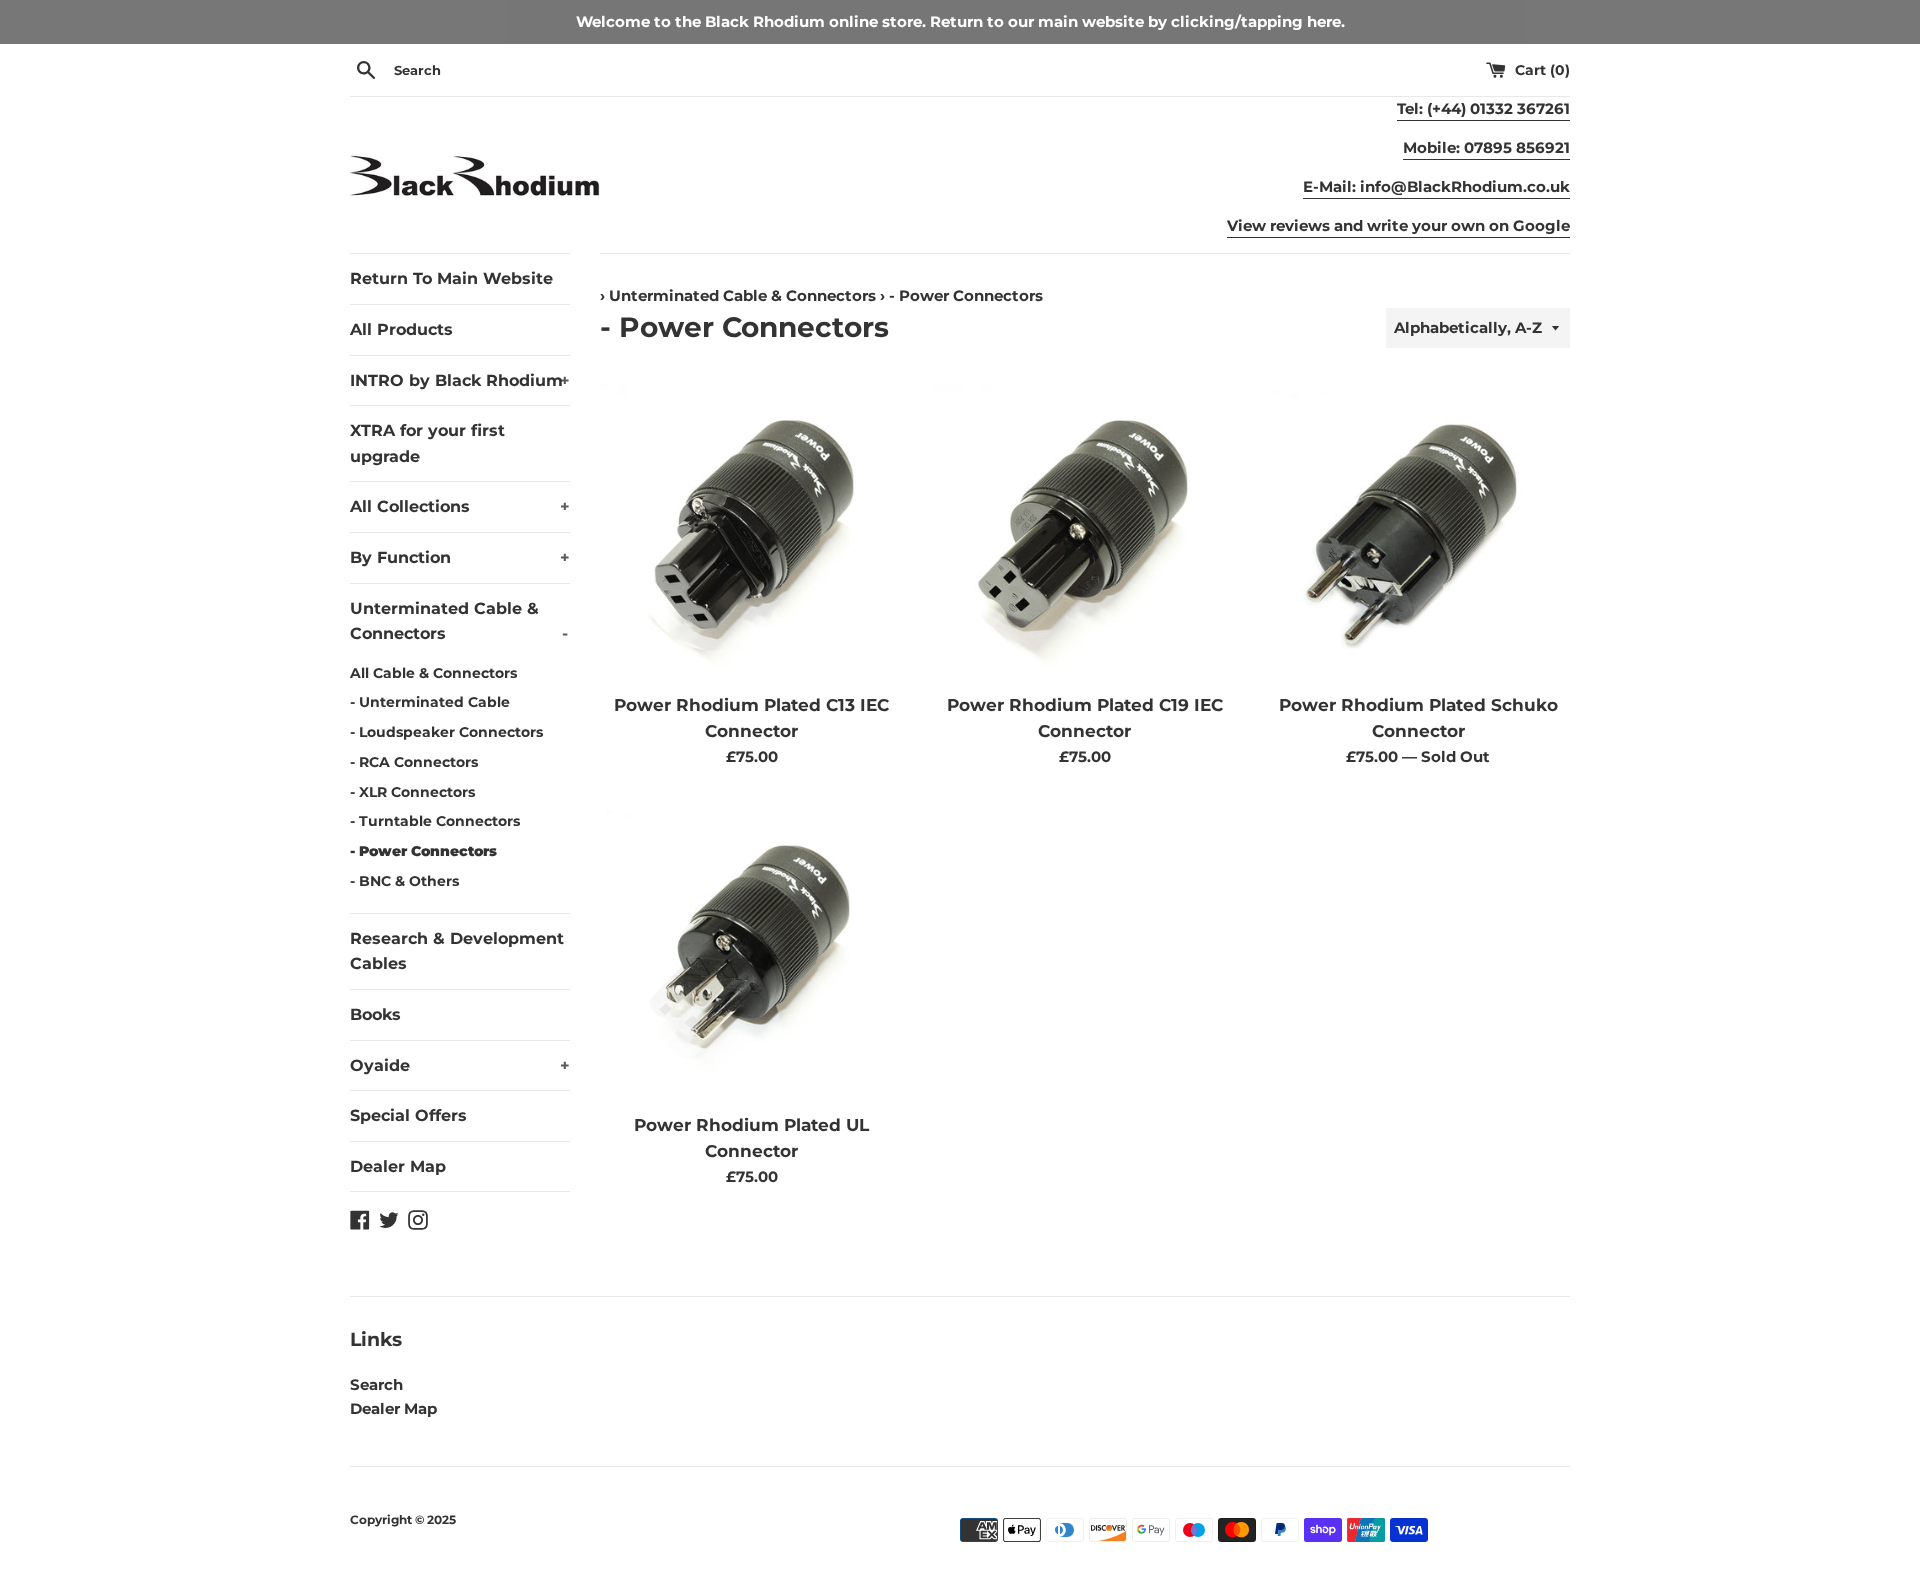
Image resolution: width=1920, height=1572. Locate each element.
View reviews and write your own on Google (1398, 225)
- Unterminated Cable (430, 702)
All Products (401, 329)
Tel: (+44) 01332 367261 (1483, 108)
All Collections (460, 506)
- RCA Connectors (414, 762)
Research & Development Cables (457, 951)
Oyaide (460, 1065)
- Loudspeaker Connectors (446, 732)
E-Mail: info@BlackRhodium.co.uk (1436, 186)
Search (376, 1384)
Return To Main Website (451, 278)
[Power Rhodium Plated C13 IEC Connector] (751, 529)
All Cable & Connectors (433, 673)
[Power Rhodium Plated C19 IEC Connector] (1084, 529)
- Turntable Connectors (435, 821)
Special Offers (408, 1115)
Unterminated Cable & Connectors (459, 621)
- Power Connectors (423, 851)
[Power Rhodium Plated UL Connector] (751, 950)
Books (375, 1014)
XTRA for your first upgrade (427, 443)
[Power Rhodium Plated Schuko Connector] (1418, 529)
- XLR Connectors (412, 792)
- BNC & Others (404, 881)
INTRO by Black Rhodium (460, 380)
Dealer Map (398, 1166)
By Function (460, 557)
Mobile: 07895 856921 (1486, 147)
